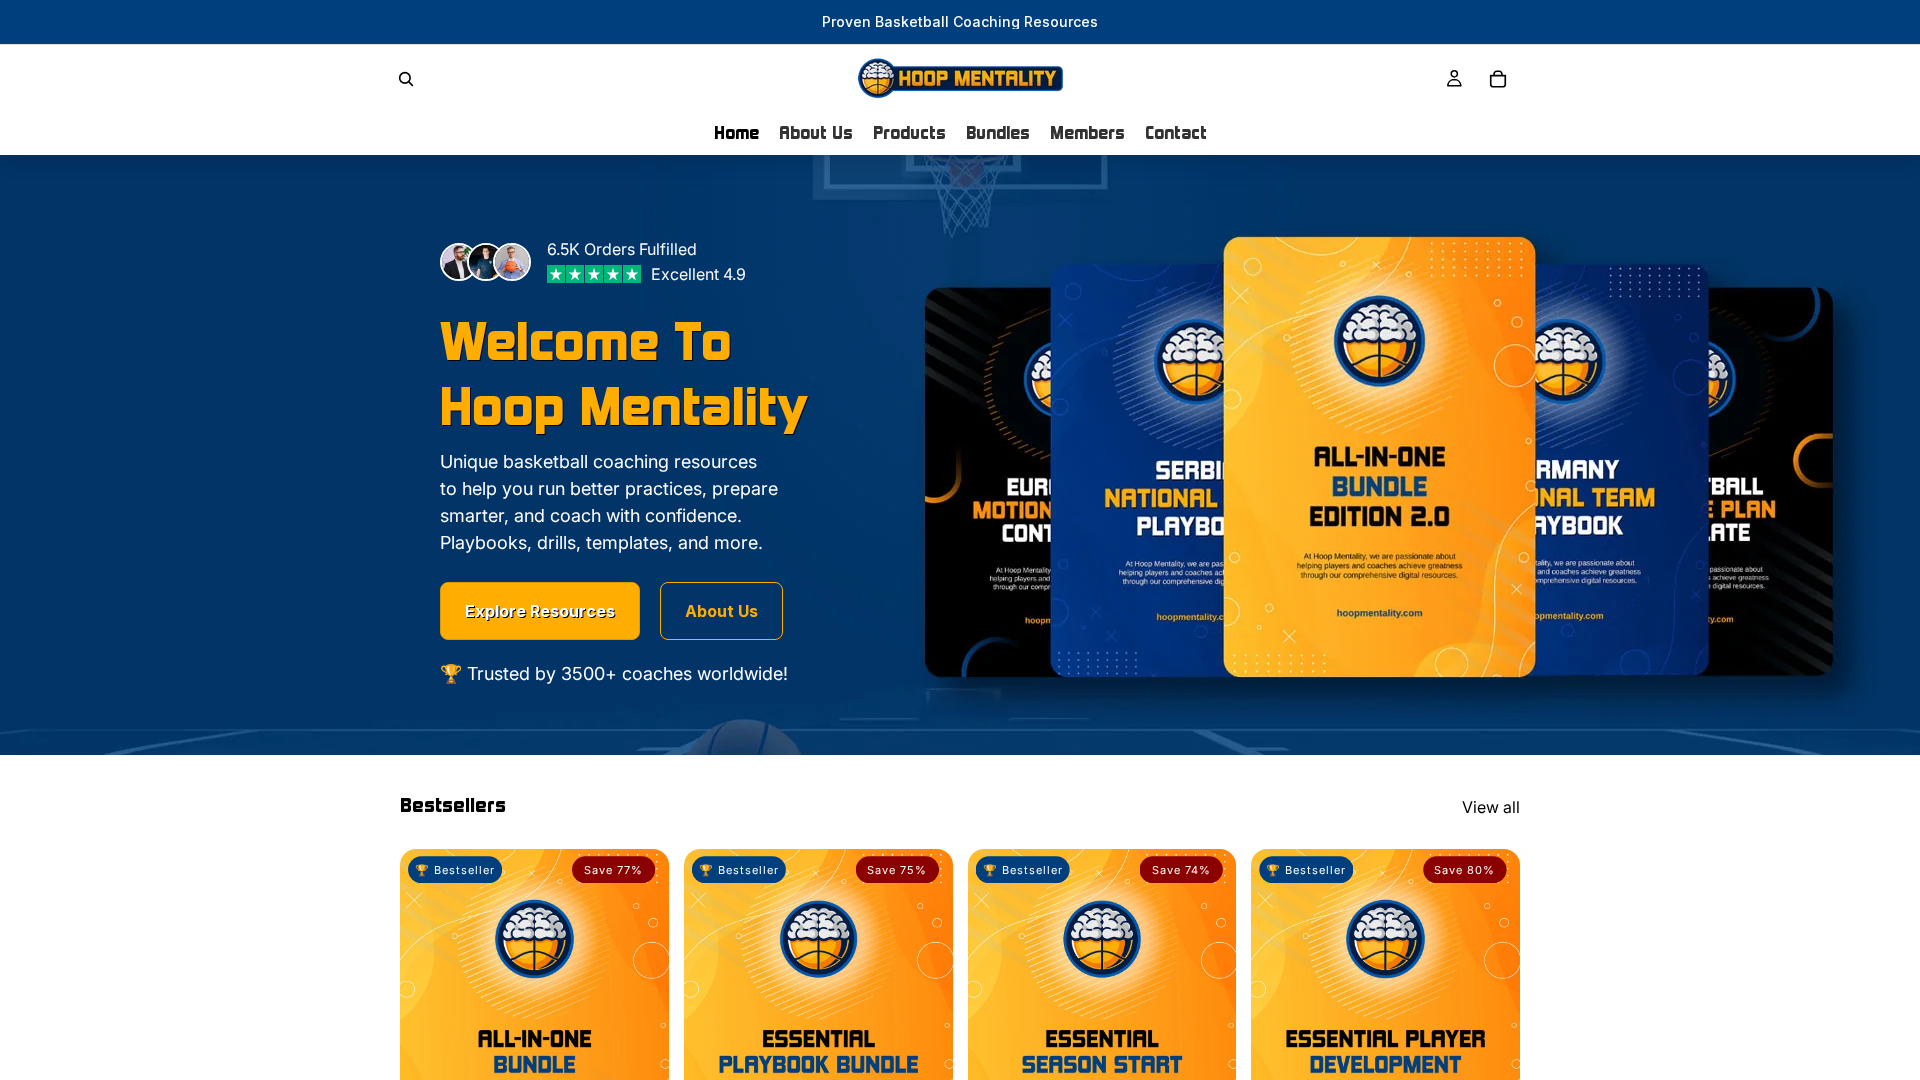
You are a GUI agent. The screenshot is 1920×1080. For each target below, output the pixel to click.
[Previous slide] (430, 1039)
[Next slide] (639, 1039)
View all (1491, 807)
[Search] (406, 79)
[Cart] (1498, 79)
